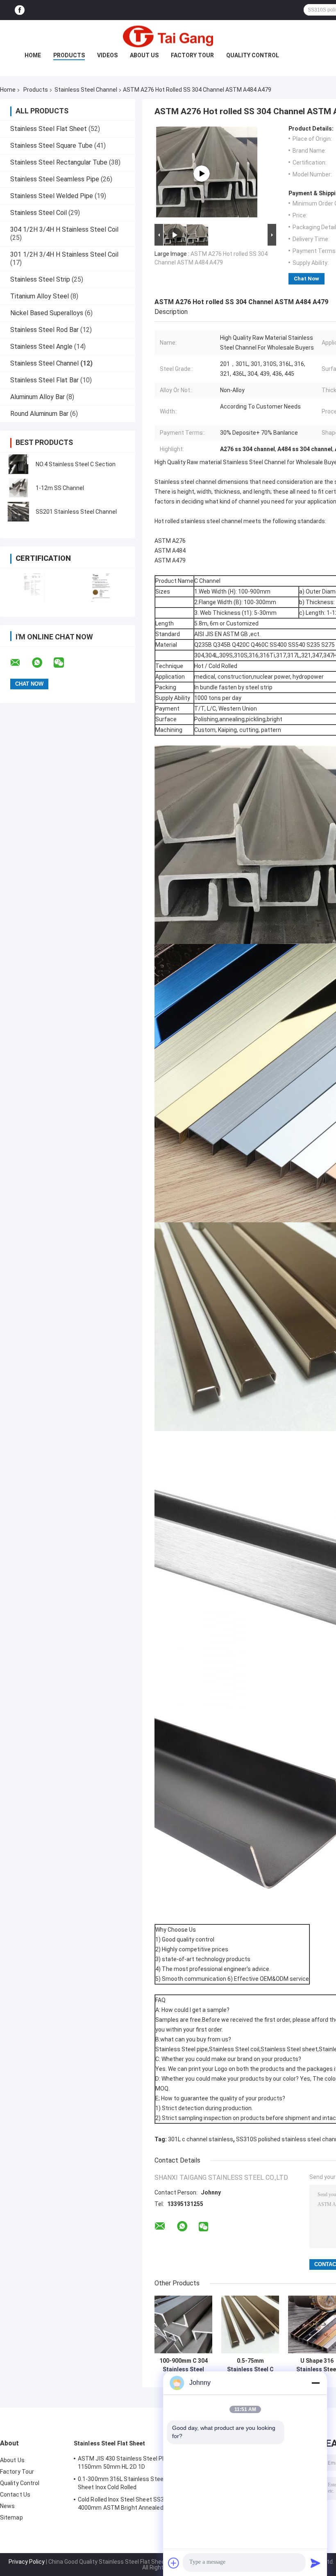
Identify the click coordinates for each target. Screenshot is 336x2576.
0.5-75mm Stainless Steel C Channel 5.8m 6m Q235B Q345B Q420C (250, 2365)
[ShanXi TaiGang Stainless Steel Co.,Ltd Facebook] (20, 10)
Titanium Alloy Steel (40, 296)
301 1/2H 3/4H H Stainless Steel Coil (64, 254)
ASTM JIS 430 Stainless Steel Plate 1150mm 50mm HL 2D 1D (125, 2463)
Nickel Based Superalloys (47, 313)
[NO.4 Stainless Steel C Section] (18, 464)
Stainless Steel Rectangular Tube (59, 162)
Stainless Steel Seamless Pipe (55, 179)
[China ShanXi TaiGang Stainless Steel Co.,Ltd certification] (34, 587)
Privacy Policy (27, 2562)
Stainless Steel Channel (86, 90)
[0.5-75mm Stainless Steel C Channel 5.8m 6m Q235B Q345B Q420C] (250, 2324)
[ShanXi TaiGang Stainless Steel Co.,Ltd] (168, 36)
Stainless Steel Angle (41, 347)
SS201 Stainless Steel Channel (76, 512)
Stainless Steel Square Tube (51, 146)
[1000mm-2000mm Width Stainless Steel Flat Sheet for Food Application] (202, 174)
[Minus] (316, 2383)
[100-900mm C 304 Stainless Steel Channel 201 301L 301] (183, 2324)
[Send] (316, 2563)
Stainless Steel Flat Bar (44, 380)
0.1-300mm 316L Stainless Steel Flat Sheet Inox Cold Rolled (127, 2483)
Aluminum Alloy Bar (37, 397)
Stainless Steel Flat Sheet (49, 129)
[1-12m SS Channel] (18, 488)
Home (33, 55)
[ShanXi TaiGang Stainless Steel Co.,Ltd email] (20, 663)
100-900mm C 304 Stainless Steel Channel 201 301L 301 (184, 2365)
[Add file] (174, 2563)
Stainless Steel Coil (39, 213)
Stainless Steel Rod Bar (44, 330)
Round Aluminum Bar (39, 414)
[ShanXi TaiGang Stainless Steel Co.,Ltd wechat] (64, 663)
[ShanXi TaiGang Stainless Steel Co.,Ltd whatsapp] (42, 663)
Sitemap (11, 2517)
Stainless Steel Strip (40, 279)
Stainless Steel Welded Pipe (52, 196)
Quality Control (253, 55)
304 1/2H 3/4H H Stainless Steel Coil (64, 229)
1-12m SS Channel (60, 488)
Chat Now (306, 279)
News (7, 2506)
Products (69, 55)
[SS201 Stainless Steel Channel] (18, 512)
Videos (107, 55)
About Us (144, 55)
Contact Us (15, 2495)
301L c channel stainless (201, 2139)
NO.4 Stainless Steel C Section (76, 464)
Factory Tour (192, 55)
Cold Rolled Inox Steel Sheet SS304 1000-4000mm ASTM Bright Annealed (133, 2504)
